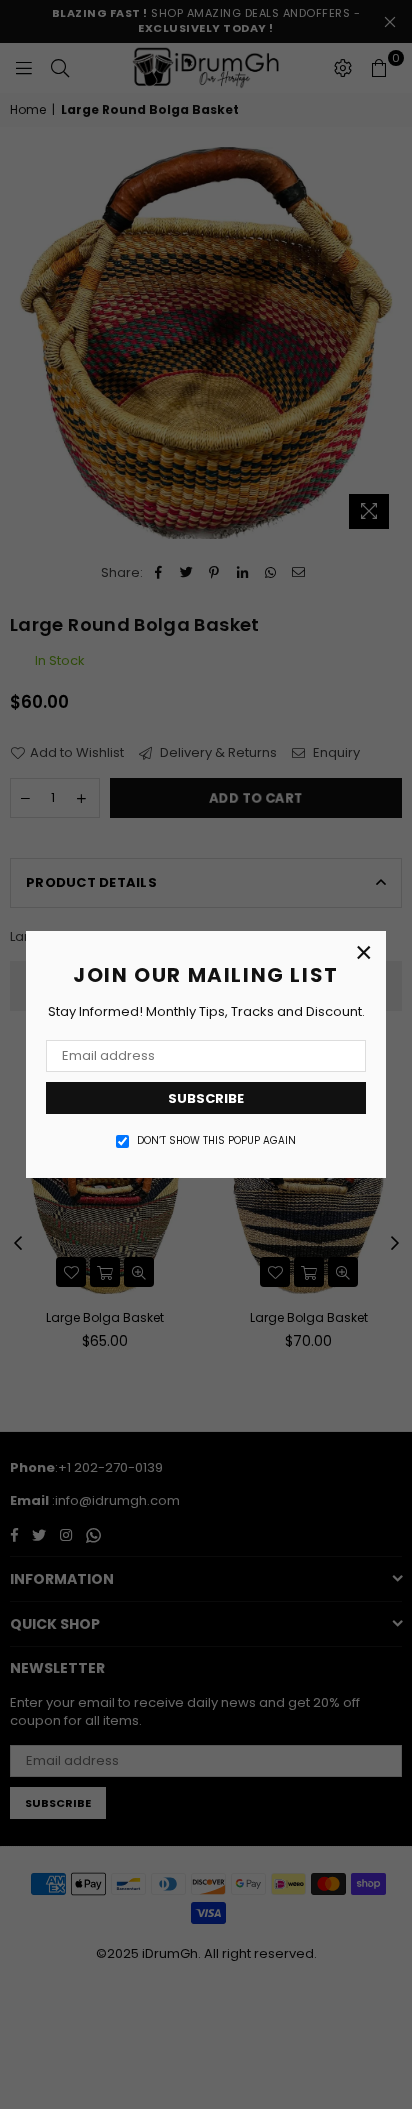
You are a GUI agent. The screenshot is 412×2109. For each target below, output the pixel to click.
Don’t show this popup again (216, 1141)
